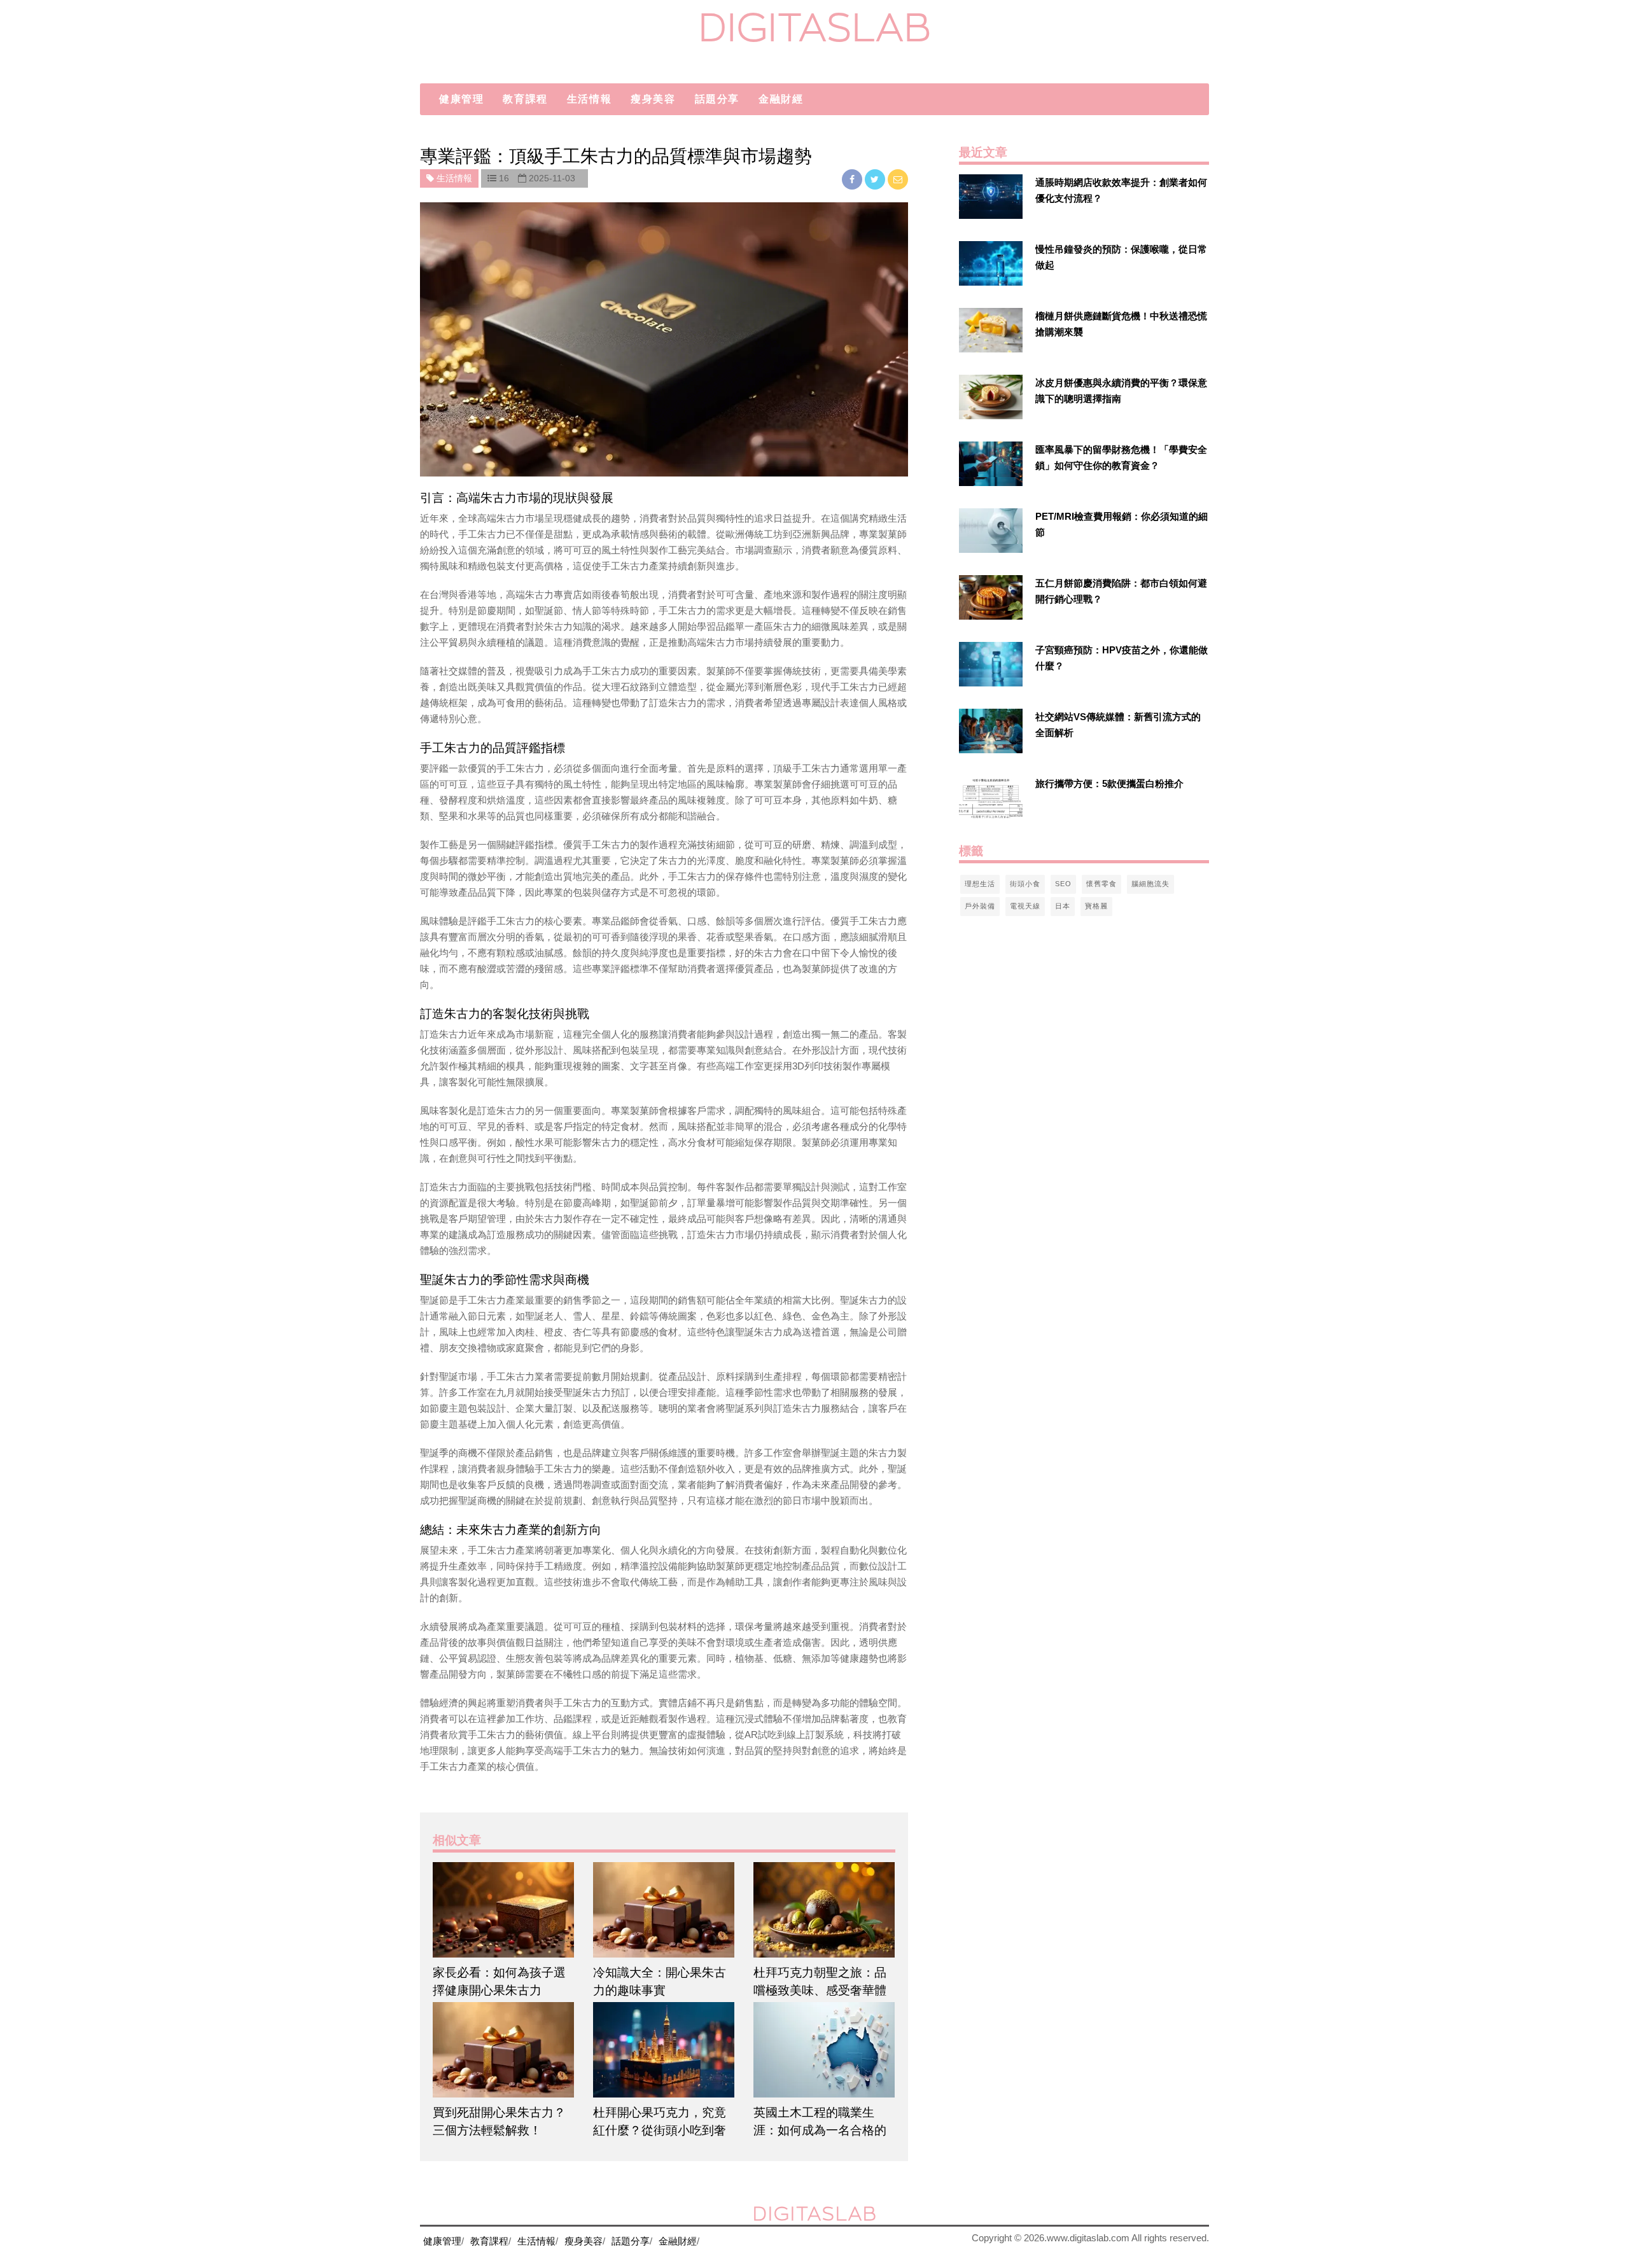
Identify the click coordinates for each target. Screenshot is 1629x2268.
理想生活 (980, 884)
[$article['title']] (503, 1910)
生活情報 (589, 99)
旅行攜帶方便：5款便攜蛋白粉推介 (1109, 783)
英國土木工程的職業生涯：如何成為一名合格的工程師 (820, 2130)
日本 (1063, 906)
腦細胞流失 (1150, 884)
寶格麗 (1096, 906)
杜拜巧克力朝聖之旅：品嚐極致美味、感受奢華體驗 (820, 1990)
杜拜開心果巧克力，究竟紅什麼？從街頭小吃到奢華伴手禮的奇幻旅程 (660, 2130)
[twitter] (876, 179)
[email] (898, 179)
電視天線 (1025, 906)
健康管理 (461, 99)
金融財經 (781, 99)
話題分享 (717, 99)
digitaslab (815, 27)
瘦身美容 (653, 99)
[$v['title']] (991, 197)
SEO (1063, 884)
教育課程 (525, 99)
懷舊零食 (1101, 884)
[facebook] (853, 179)
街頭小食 (1025, 884)
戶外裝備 (980, 906)
